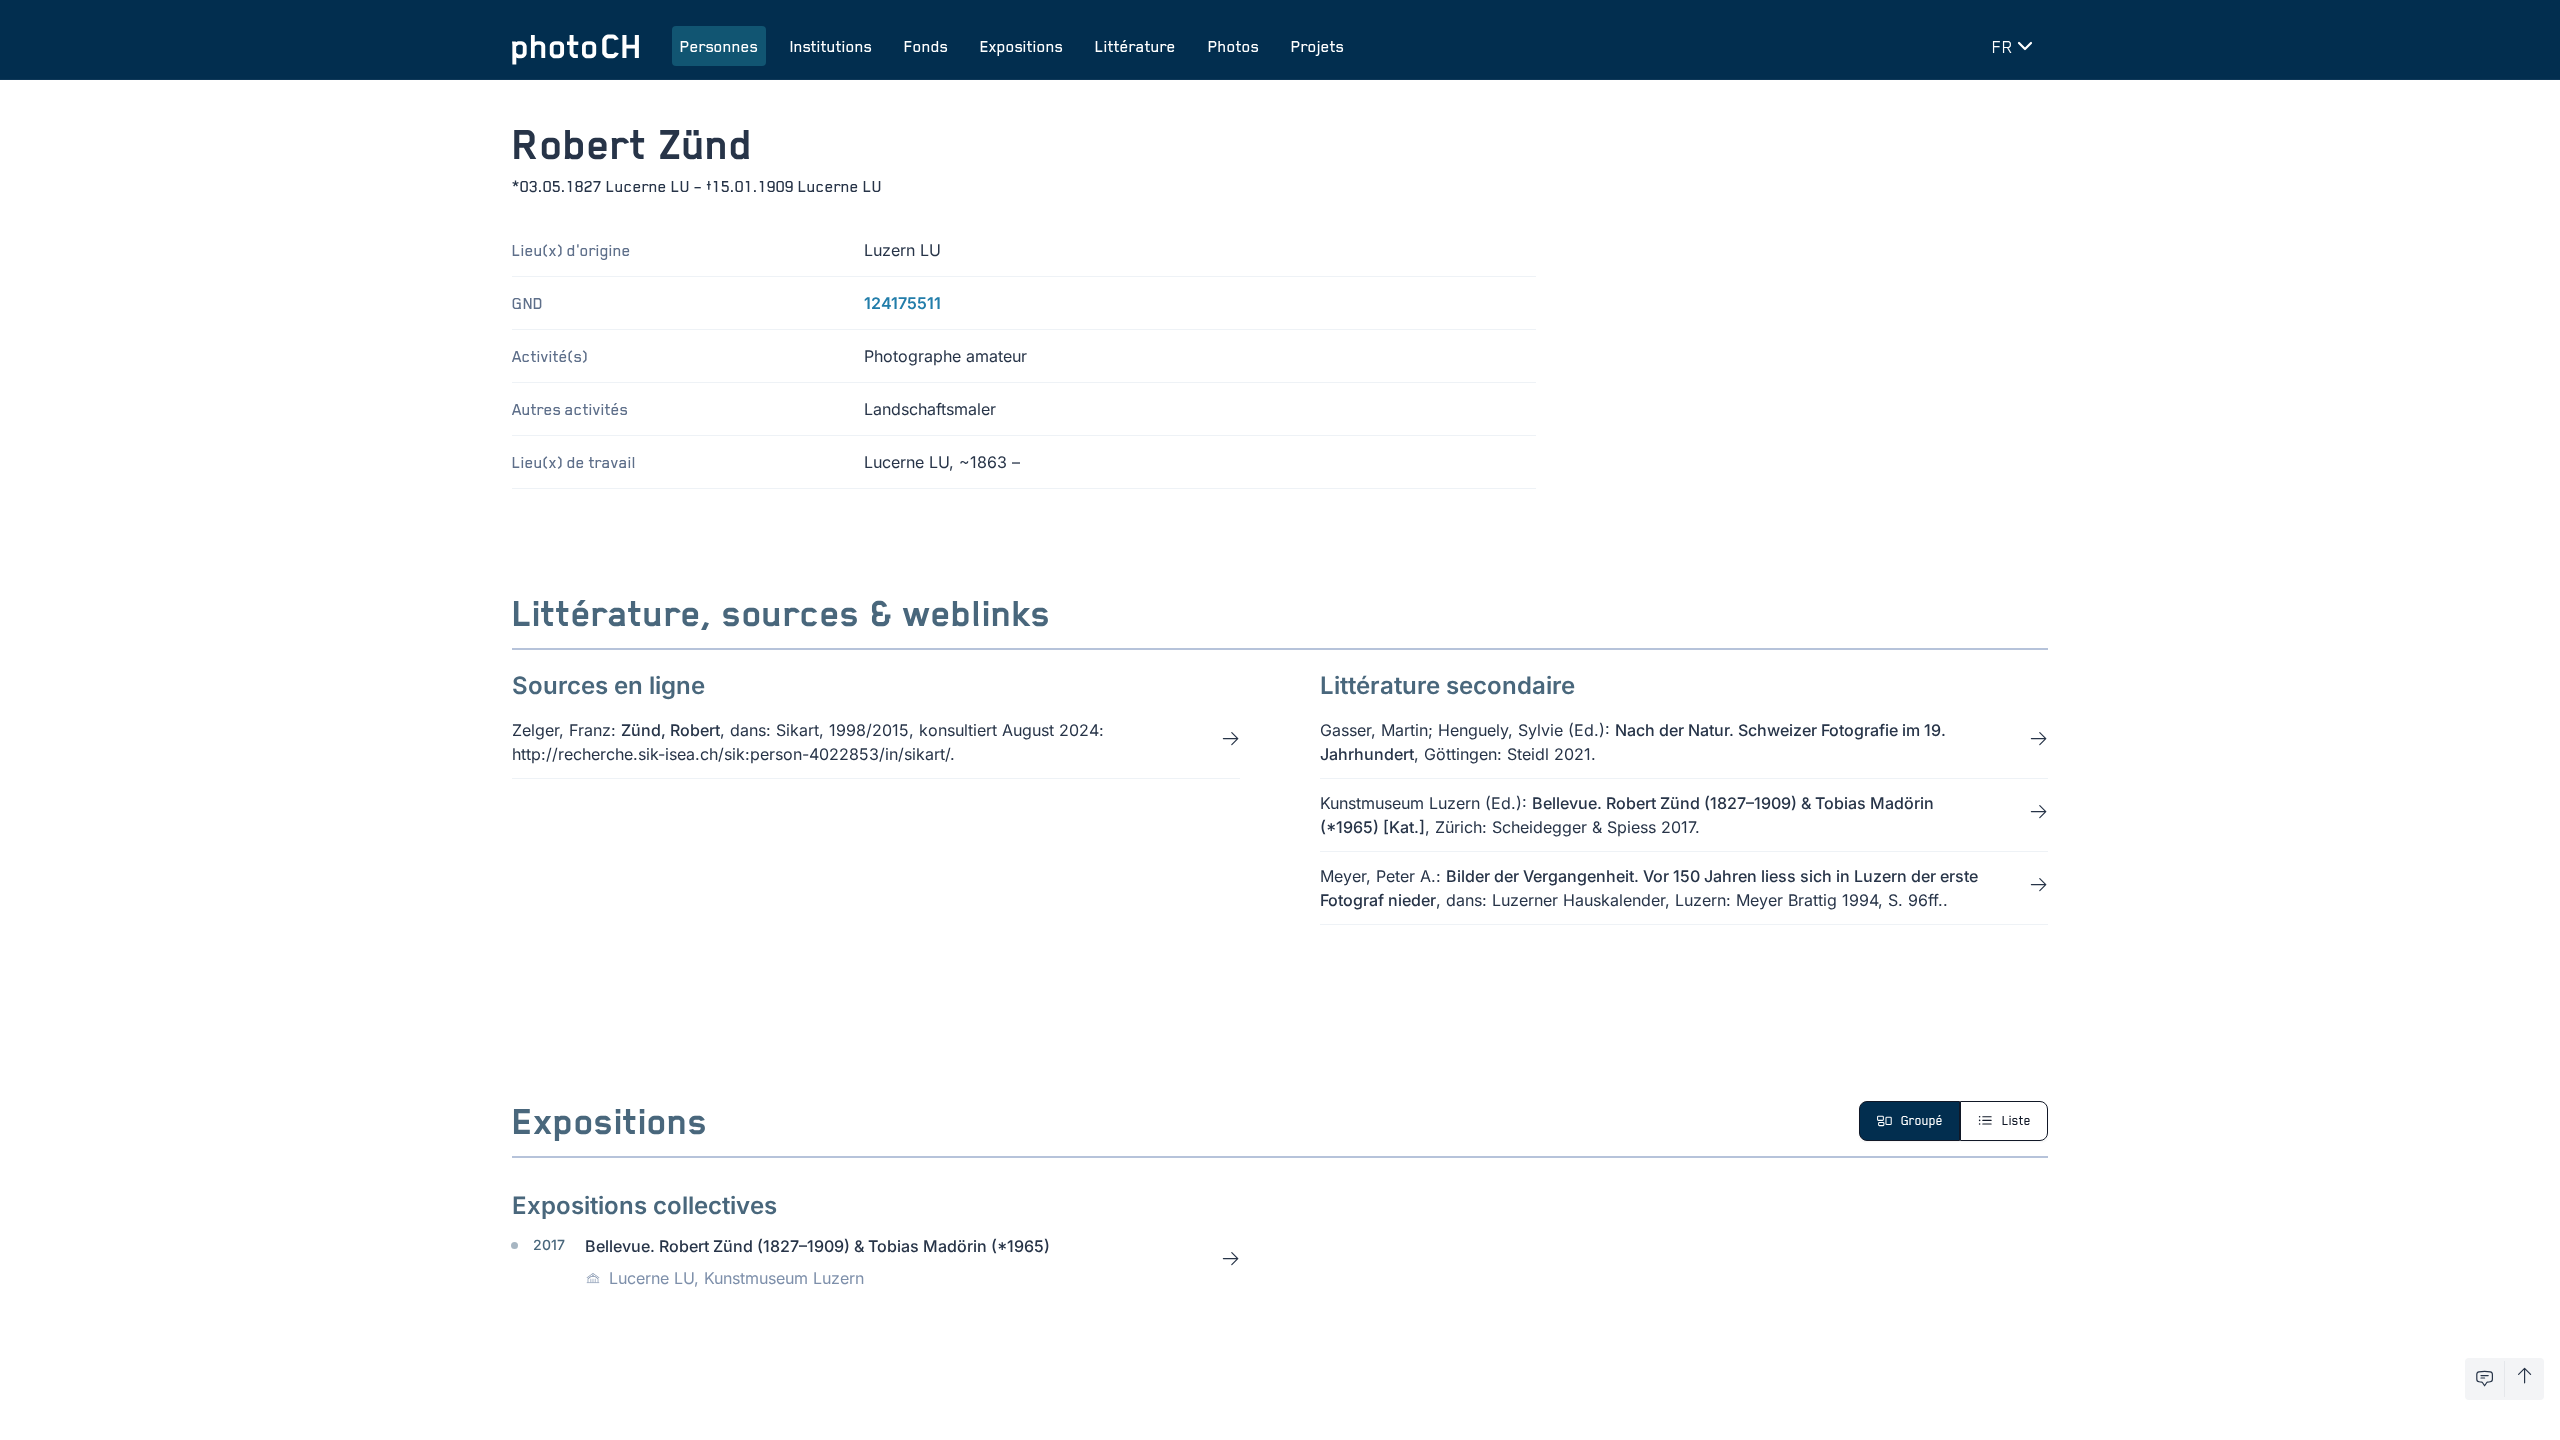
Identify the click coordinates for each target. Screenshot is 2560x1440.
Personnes (719, 46)
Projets (1317, 46)
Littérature (1135, 46)
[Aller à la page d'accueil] (576, 46)
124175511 (902, 303)
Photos (1233, 46)
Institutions (831, 46)
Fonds (926, 46)
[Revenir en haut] (2524, 1379)
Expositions (1021, 46)
